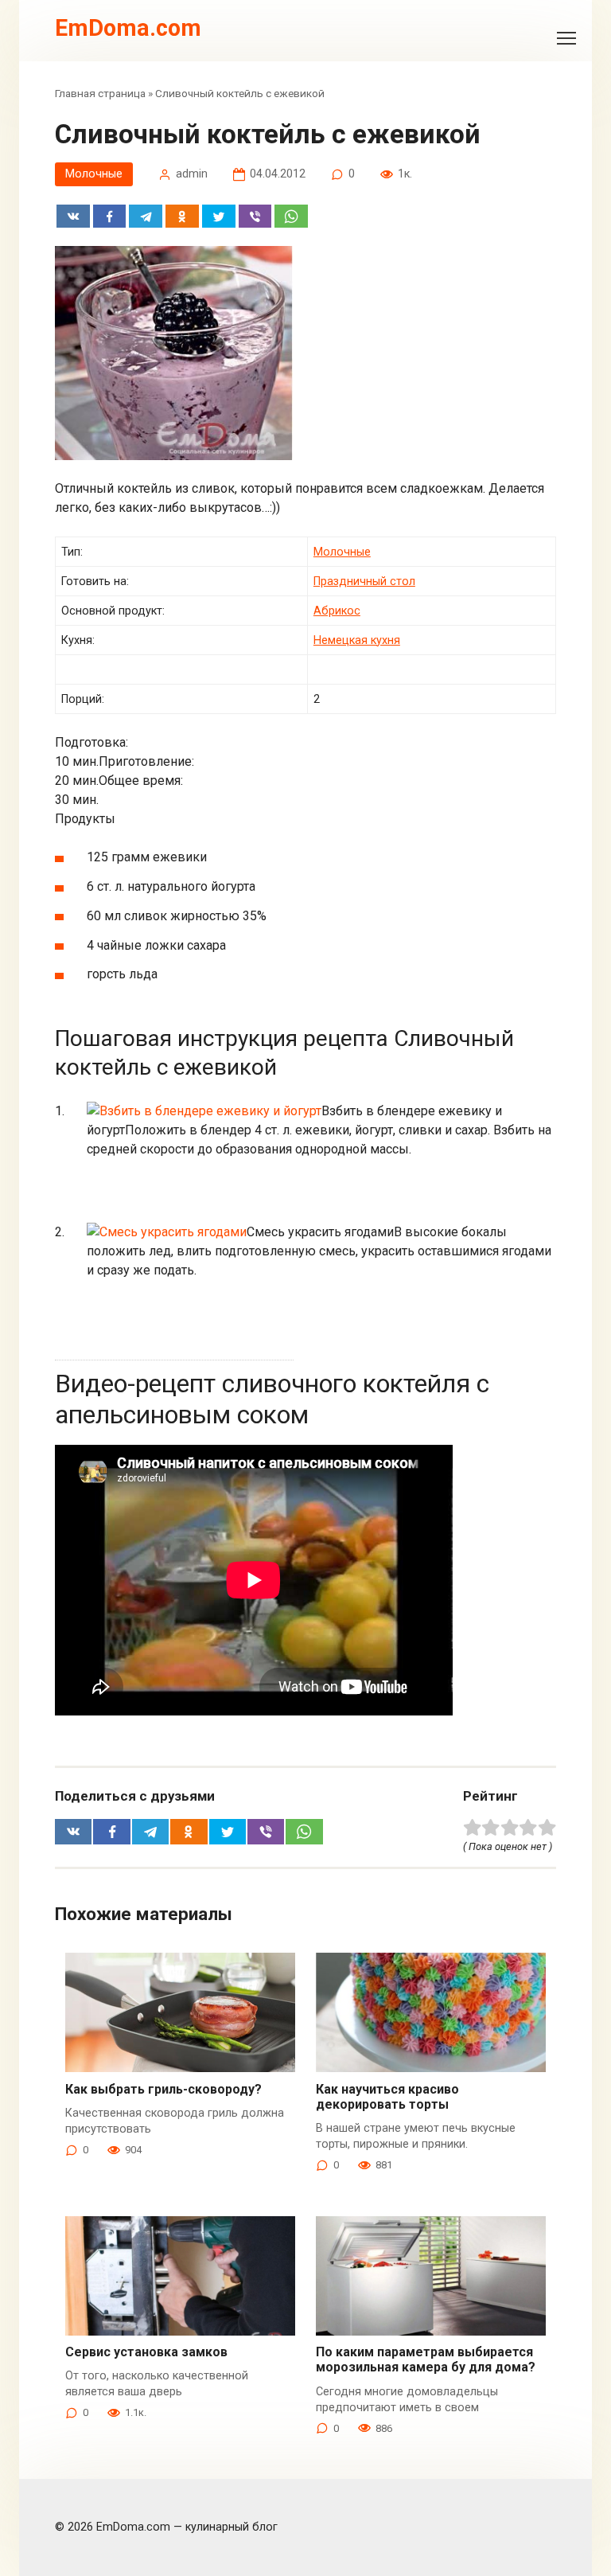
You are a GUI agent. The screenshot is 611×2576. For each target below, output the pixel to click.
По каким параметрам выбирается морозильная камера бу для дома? (426, 2359)
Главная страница (100, 93)
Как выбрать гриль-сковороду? (163, 2089)
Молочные (94, 174)
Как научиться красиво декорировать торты (387, 2097)
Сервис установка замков (146, 2352)
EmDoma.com (128, 28)
